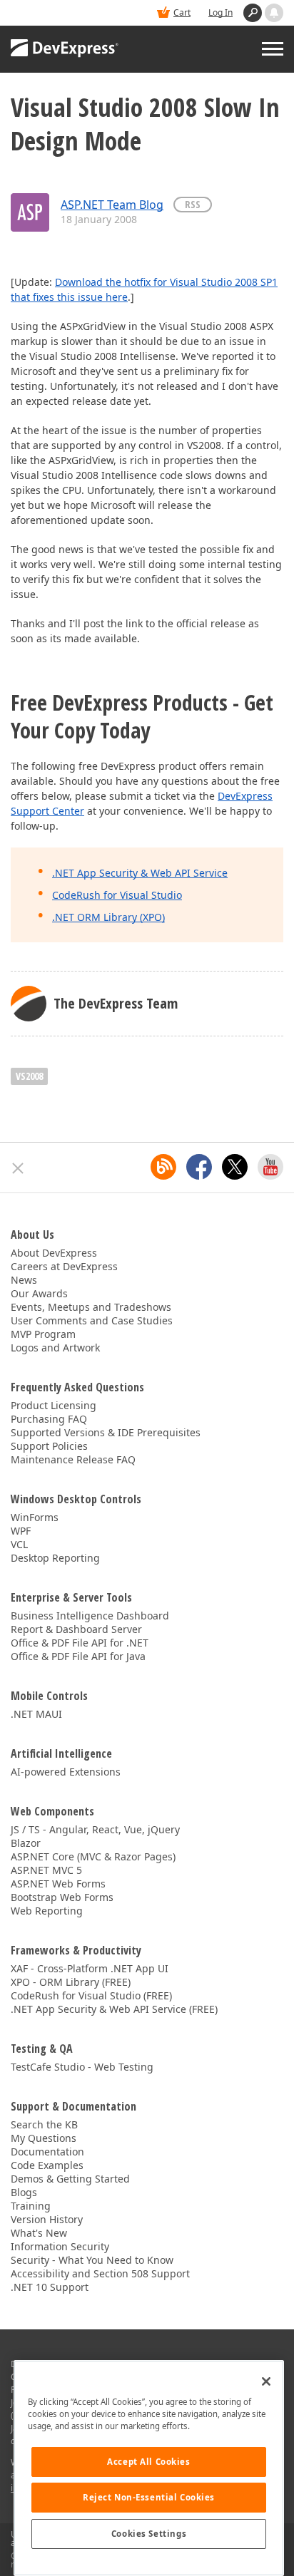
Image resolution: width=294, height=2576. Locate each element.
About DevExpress (54, 1253)
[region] (149, 2468)
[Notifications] (274, 13)
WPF (21, 1531)
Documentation (47, 2152)
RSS (193, 204)
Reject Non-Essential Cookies (149, 2497)
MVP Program (43, 1334)
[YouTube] (270, 1167)
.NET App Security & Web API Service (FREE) (114, 2009)
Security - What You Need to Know (92, 2260)
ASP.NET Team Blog (112, 205)
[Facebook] (199, 1167)
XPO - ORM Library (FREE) (71, 1982)
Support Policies (49, 1446)
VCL (19, 1544)
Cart (182, 12)
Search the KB (44, 2124)
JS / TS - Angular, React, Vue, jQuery (95, 1829)
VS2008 (29, 1076)
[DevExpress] (65, 49)
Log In (220, 12)
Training (31, 2206)
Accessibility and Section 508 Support (100, 2273)
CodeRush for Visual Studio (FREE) (91, 1995)
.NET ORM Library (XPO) (108, 917)
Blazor (26, 1843)
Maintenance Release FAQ (73, 1459)
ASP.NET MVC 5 (46, 1870)
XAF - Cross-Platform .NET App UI (90, 1968)
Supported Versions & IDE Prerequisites (106, 1432)
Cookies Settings (149, 2534)
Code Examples (47, 2165)
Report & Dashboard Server (76, 1629)
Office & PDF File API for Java (78, 1656)
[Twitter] (235, 1167)
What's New (39, 2233)
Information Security (60, 2246)
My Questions (44, 2138)
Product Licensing (54, 1405)
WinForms (35, 1517)
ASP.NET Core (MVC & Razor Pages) (93, 1856)
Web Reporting (47, 1911)
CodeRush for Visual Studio (117, 895)
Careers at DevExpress (64, 1266)
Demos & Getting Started (70, 2179)
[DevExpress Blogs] (163, 1167)
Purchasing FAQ (49, 1419)
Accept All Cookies (148, 2462)
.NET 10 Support (50, 2287)
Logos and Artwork (55, 1348)
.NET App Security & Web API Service (140, 873)
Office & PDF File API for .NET (80, 1643)
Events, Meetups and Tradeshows (91, 1307)
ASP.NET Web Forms (58, 1884)
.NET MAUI (36, 1714)
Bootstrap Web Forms (62, 1897)
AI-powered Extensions (66, 1772)
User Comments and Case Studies (92, 1320)
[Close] (266, 2381)
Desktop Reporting (55, 1558)
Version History (47, 2219)
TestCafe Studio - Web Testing (82, 2067)
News (24, 1280)
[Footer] (18, 1168)
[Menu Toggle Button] (273, 49)
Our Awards (39, 1293)
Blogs (24, 2192)
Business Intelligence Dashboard (90, 1616)
